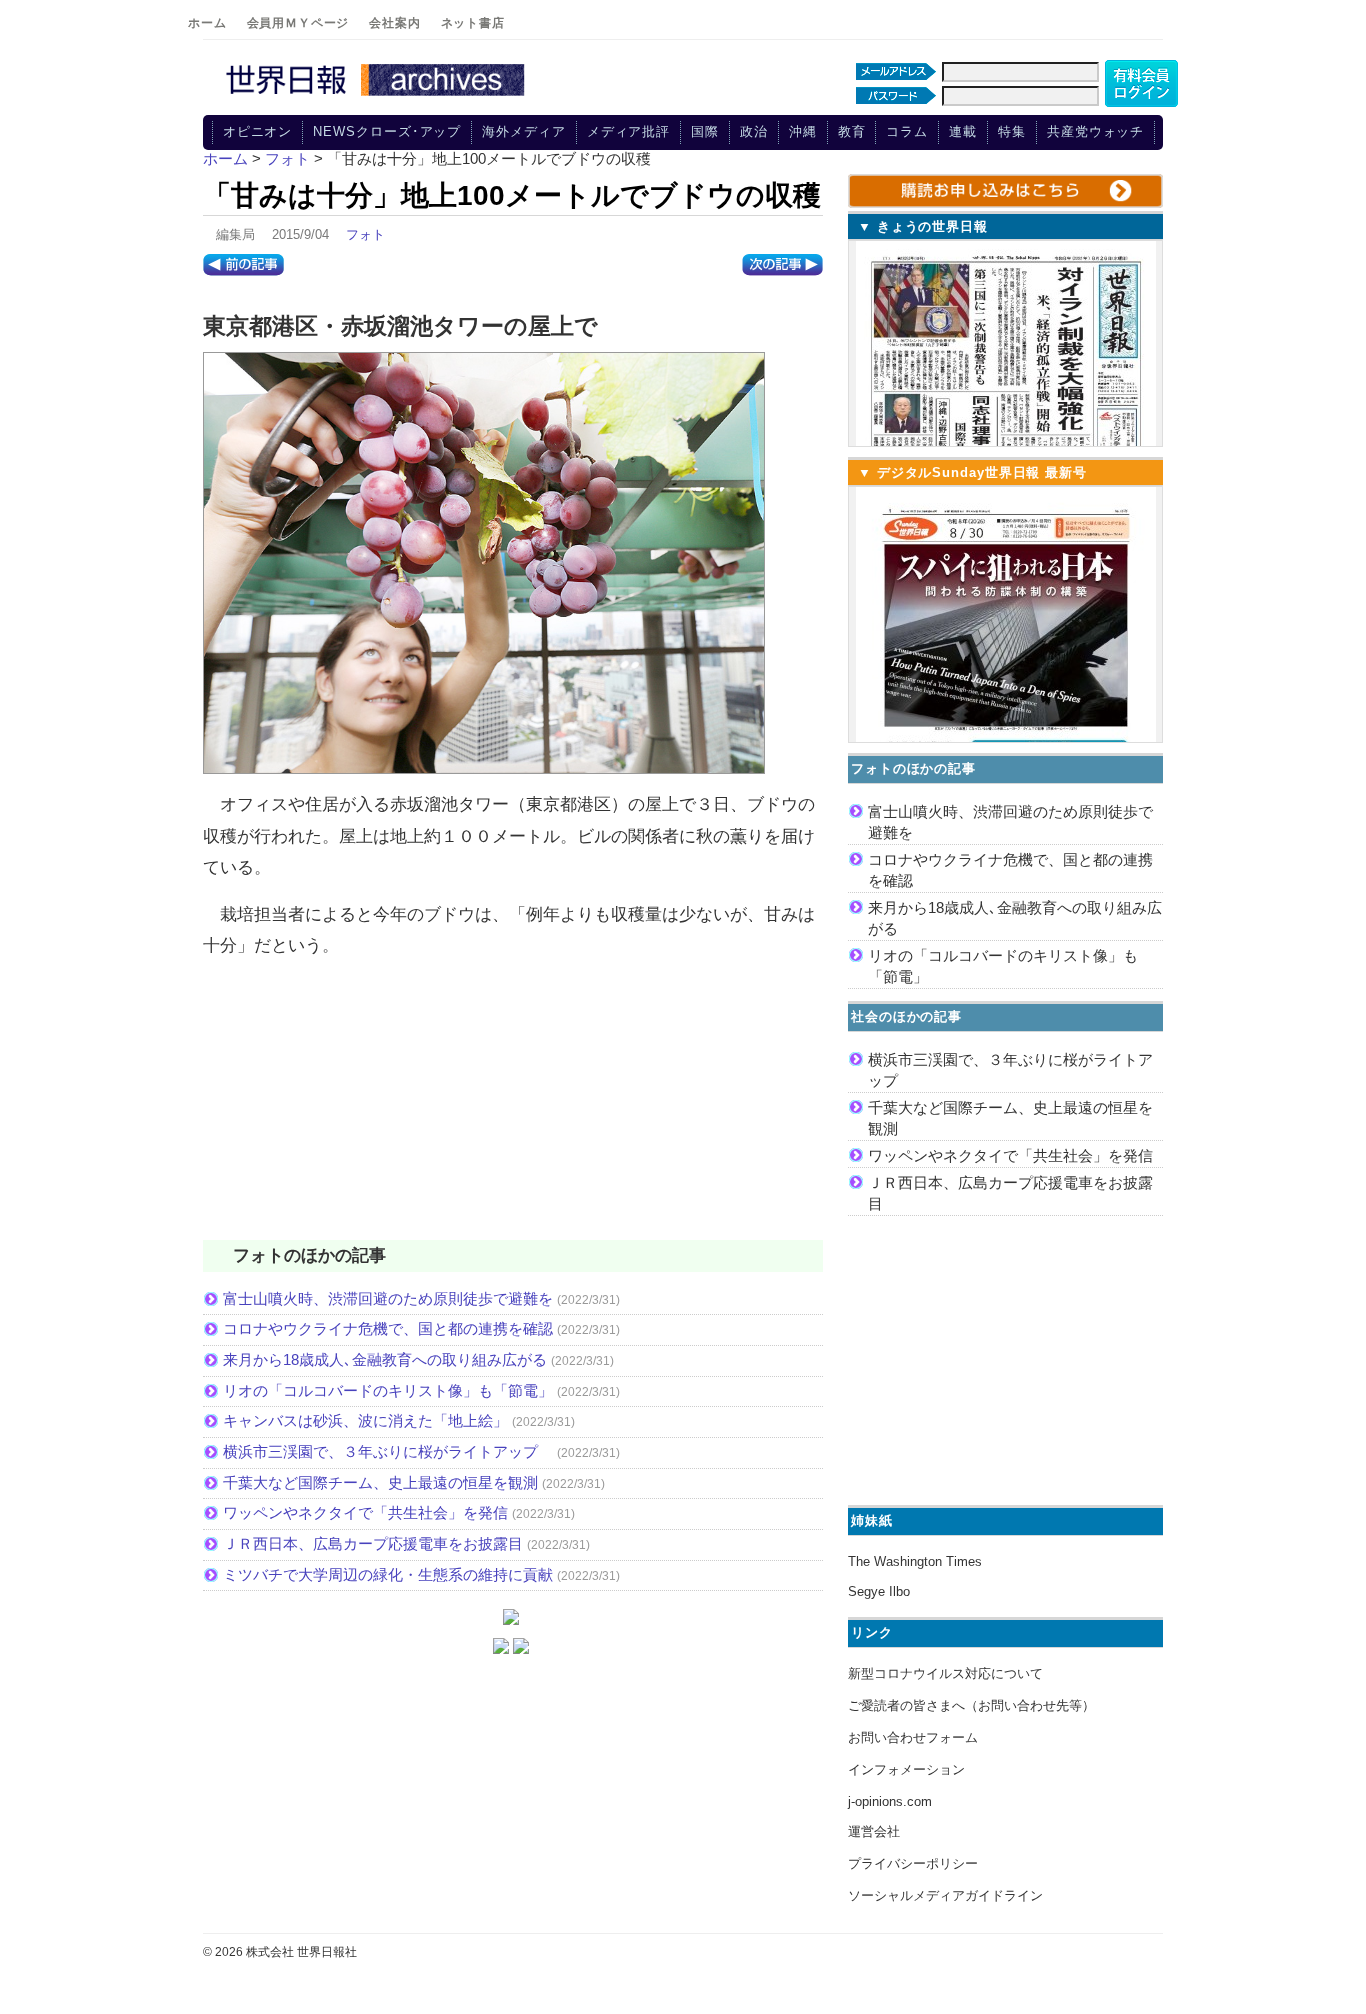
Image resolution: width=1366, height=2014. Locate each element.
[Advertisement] (513, 1112)
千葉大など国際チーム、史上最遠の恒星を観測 (380, 1482)
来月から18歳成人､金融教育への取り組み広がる (385, 1359)
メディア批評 (628, 131)
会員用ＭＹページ (298, 23)
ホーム (207, 23)
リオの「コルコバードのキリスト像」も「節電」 (388, 1390)
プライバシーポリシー (913, 1863)
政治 (754, 131)
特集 (1012, 131)
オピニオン (258, 131)
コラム (907, 131)
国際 (705, 131)
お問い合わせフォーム (913, 1737)
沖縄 (803, 131)
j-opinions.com (890, 1801)
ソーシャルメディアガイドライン (945, 1895)
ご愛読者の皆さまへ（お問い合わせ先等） (971, 1705)
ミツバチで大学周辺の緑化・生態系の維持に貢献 (388, 1574)
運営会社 (874, 1831)
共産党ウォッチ (1095, 131)
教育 (852, 131)
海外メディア (523, 131)
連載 (963, 131)
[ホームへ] (378, 97)
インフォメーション (906, 1769)
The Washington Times (915, 1561)
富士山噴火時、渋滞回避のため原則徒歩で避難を (388, 1298)
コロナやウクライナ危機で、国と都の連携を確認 (388, 1328)
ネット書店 (473, 23)
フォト (365, 234)
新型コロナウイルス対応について (945, 1673)
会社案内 (394, 23)
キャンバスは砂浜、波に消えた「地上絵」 (365, 1420)
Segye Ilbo (879, 1591)
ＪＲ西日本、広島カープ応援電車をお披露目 (373, 1543)
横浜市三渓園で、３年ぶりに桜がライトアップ (388, 1451)
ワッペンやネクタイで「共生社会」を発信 (365, 1512)
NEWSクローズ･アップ (387, 131)
